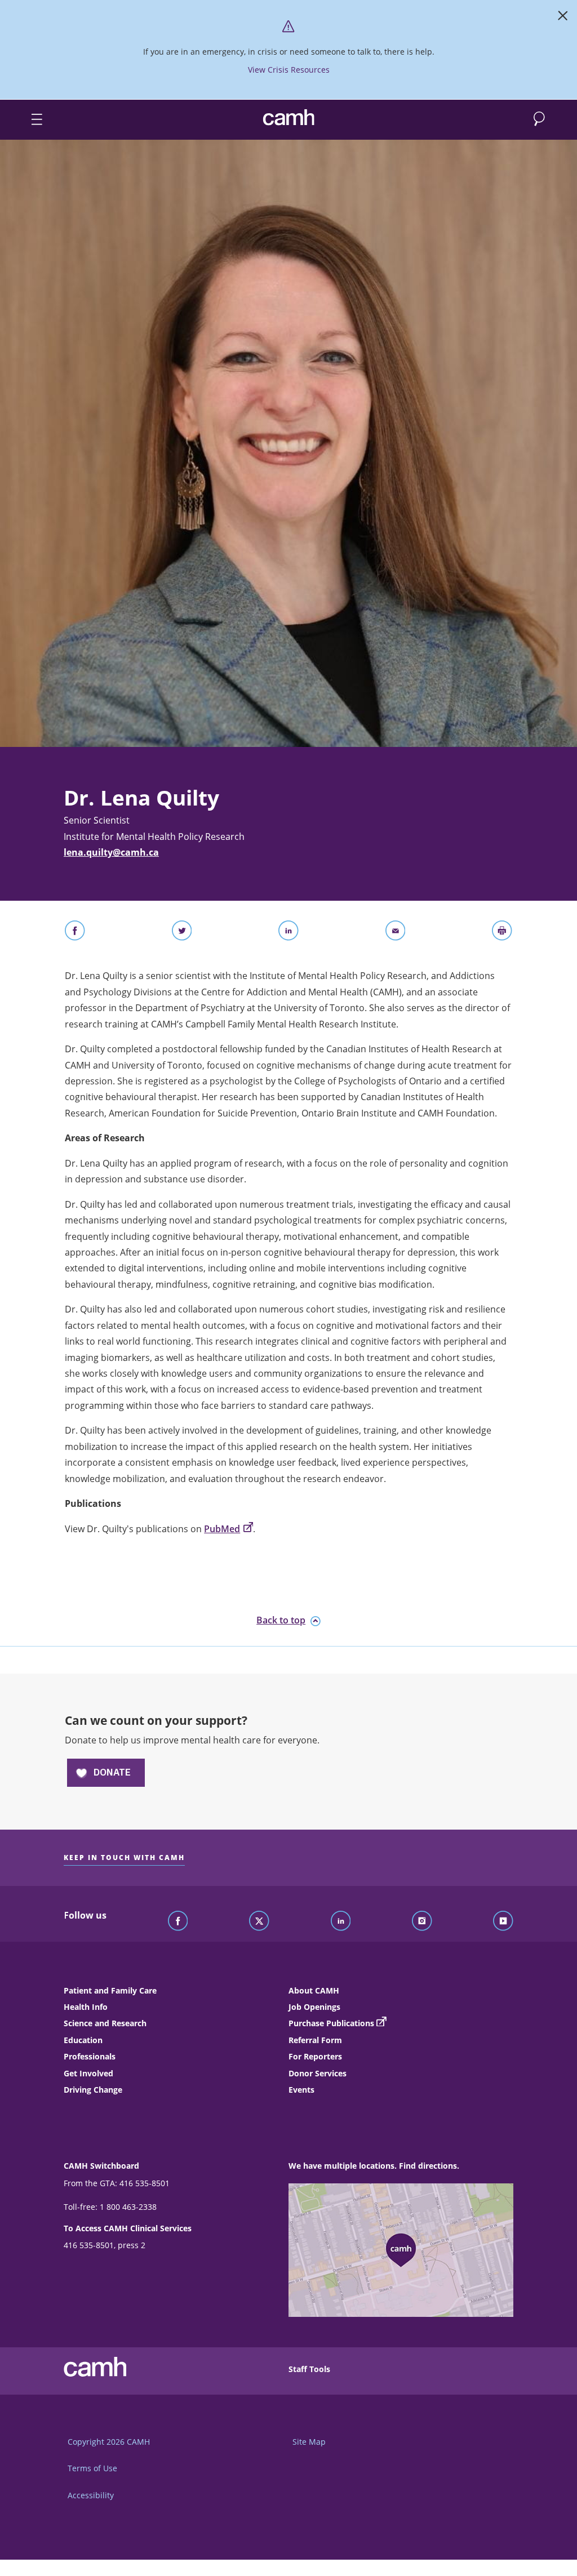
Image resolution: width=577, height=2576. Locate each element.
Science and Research (105, 2023)
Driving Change (93, 2090)
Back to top (281, 1620)
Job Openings (314, 2007)
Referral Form (315, 2040)
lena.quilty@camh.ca (111, 852)
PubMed (222, 1529)
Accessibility (91, 2495)
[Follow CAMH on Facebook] (178, 1921)
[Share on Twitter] (182, 933)
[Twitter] (259, 1921)
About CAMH (314, 1990)
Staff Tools (309, 2369)
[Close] (563, 18)
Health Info (86, 2007)
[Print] (502, 933)
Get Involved (88, 2073)
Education (83, 2040)
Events (301, 2090)
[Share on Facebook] (75, 933)
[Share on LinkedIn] (288, 933)
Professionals (90, 2056)
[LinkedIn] (341, 1921)
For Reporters (315, 2056)
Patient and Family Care (110, 1990)
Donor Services (318, 2073)
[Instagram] (422, 1921)
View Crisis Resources (289, 70)
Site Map (309, 2442)
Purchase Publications (331, 2023)
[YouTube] (503, 1921)
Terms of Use (92, 2468)
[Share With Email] (396, 933)
